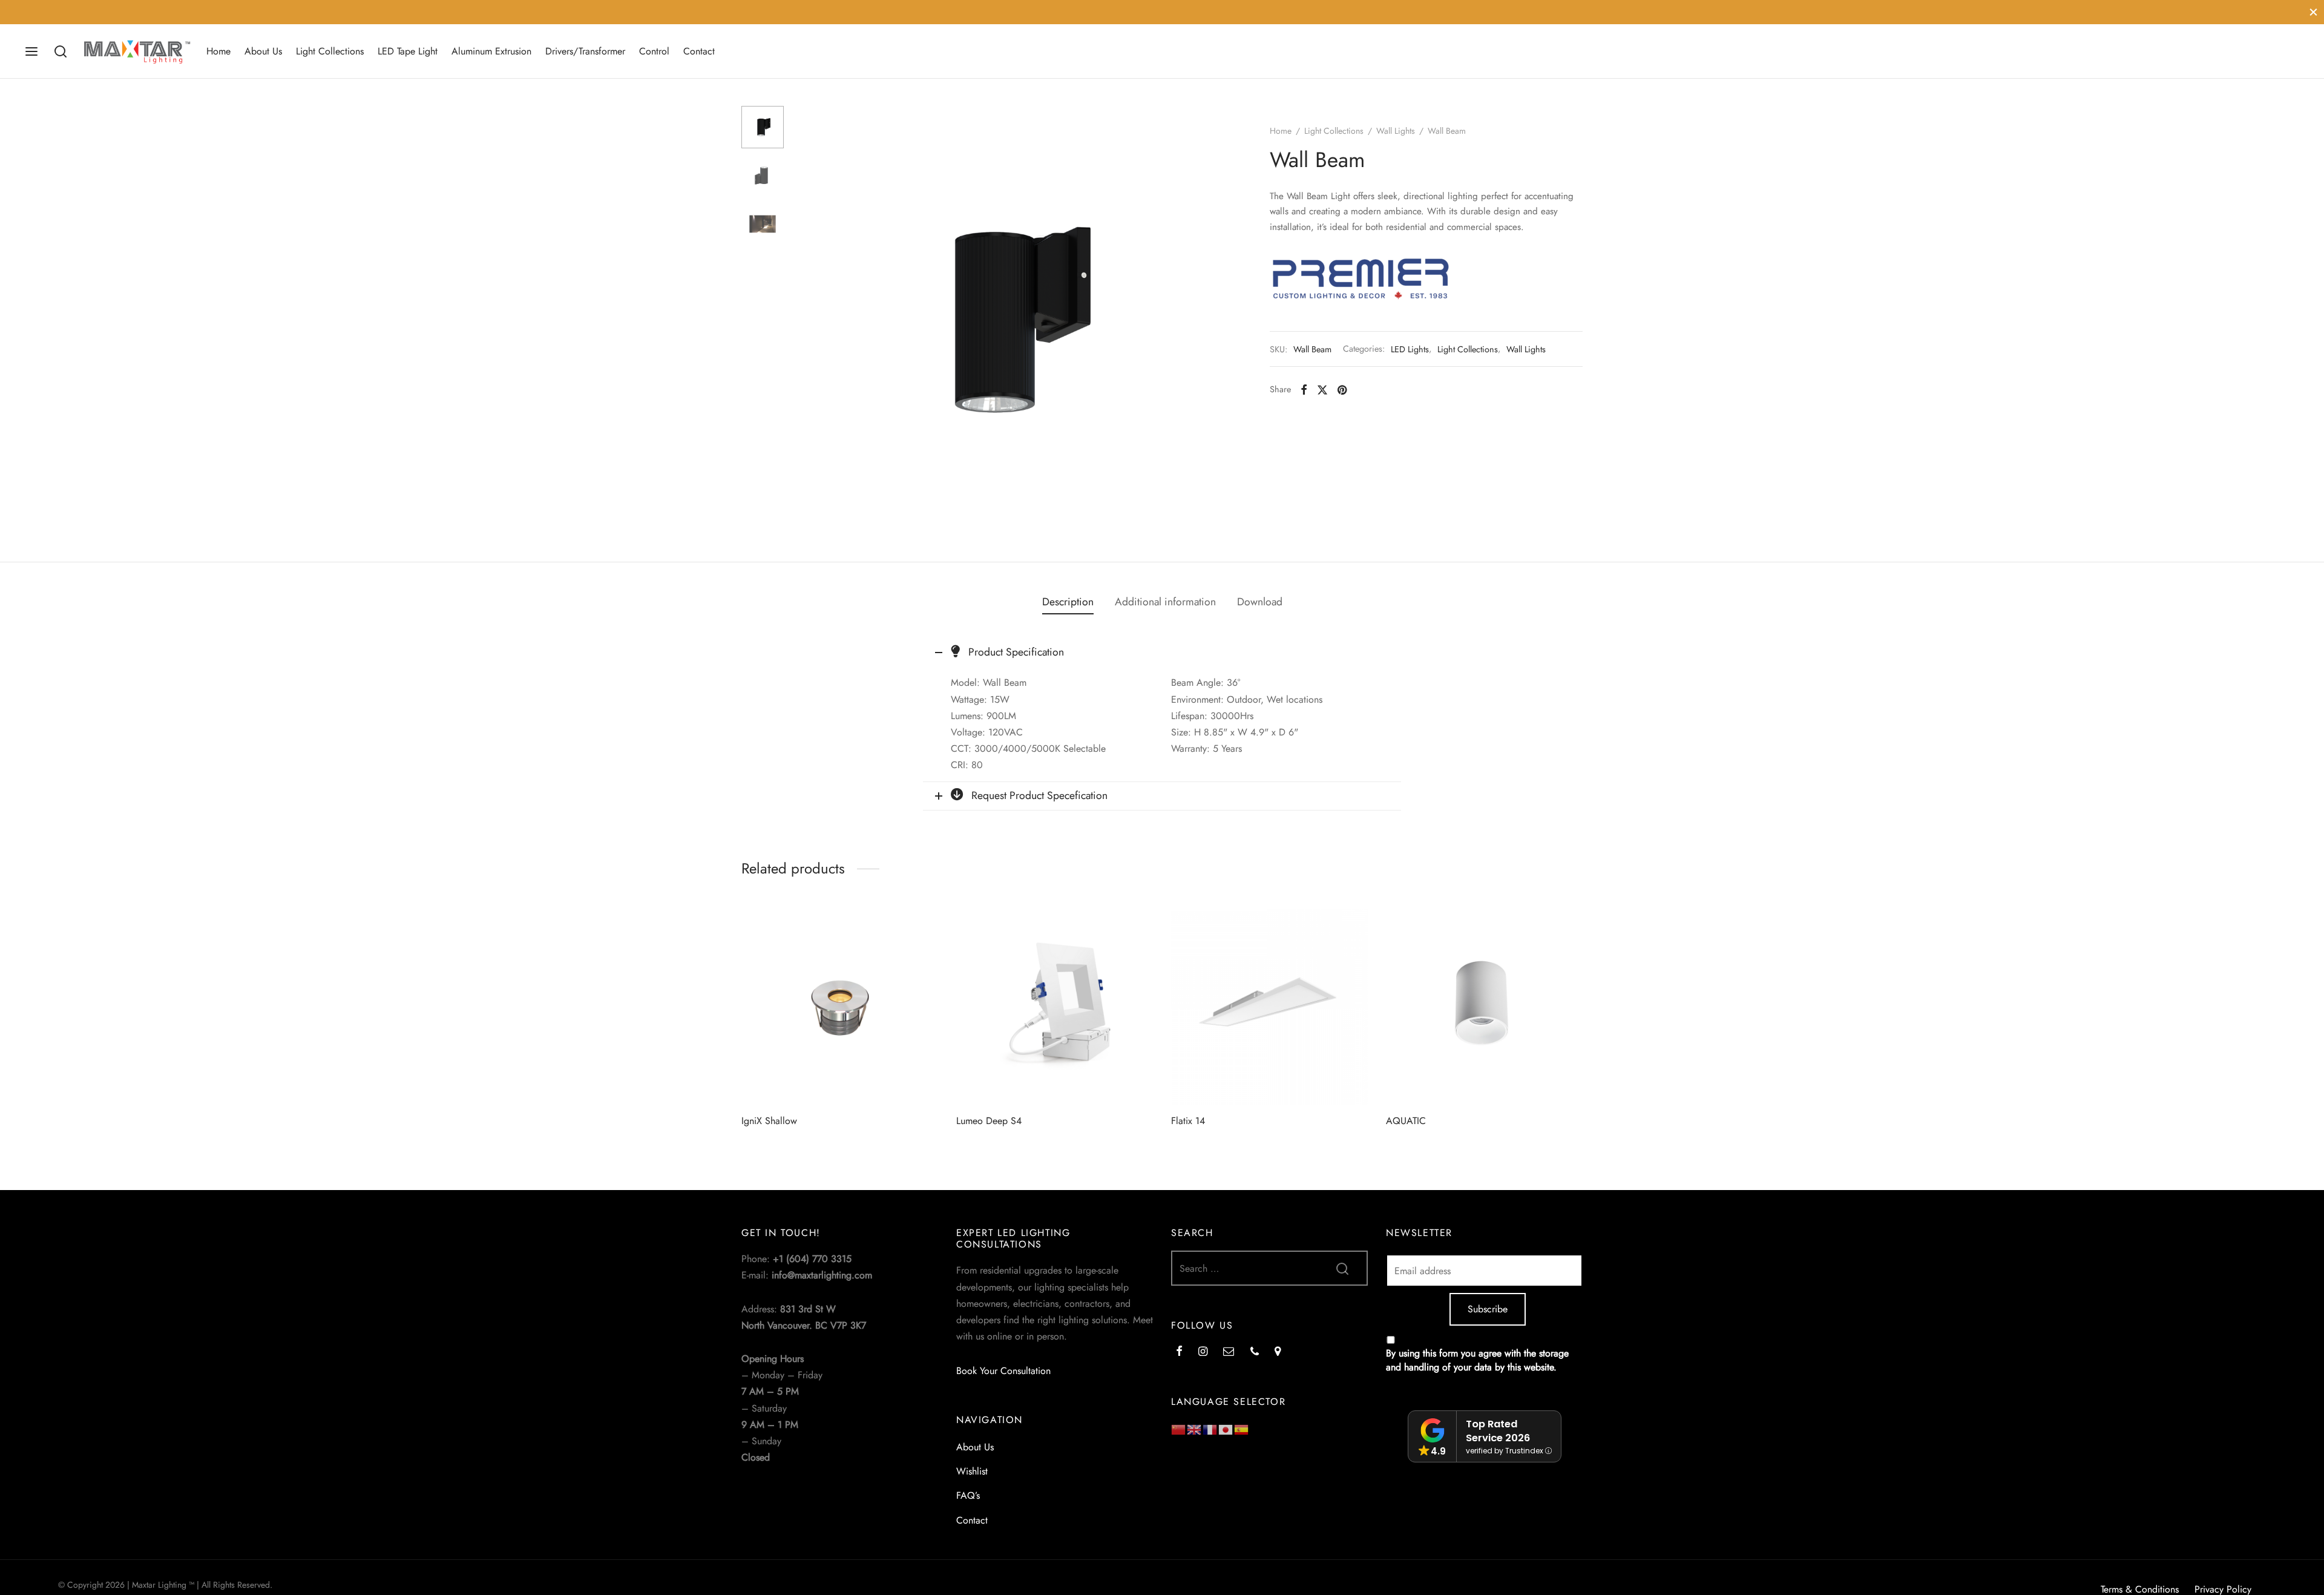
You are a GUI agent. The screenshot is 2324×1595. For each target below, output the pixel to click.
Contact (699, 51)
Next (1212, 320)
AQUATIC (1406, 1121)
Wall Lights (1396, 131)
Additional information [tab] (1165, 602)
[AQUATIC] (1484, 1007)
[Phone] (1255, 1352)
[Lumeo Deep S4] (1055, 1007)
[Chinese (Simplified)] (1179, 1429)
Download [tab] (1260, 602)
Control (654, 51)
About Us (263, 51)
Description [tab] (1068, 602)
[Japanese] (1226, 1429)
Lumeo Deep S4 (989, 1121)
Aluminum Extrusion (491, 51)
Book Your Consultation (1003, 1371)
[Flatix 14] (1269, 1007)
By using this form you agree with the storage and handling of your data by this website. (1477, 1360)
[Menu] (31, 51)
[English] (1195, 1429)
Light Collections (330, 51)
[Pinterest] (1342, 390)
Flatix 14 (1188, 1121)
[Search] (61, 51)
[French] (1210, 1429)
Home (218, 51)
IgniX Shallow (769, 1121)
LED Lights (1410, 349)
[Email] (1229, 1352)
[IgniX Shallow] (840, 1007)
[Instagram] (1203, 1352)
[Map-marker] (1278, 1352)
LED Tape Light (408, 51)
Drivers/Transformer (585, 51)
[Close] (2313, 12)
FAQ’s (968, 1495)
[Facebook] (1304, 390)
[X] (1322, 390)
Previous (808, 320)
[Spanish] (1242, 1429)
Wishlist (972, 1471)
